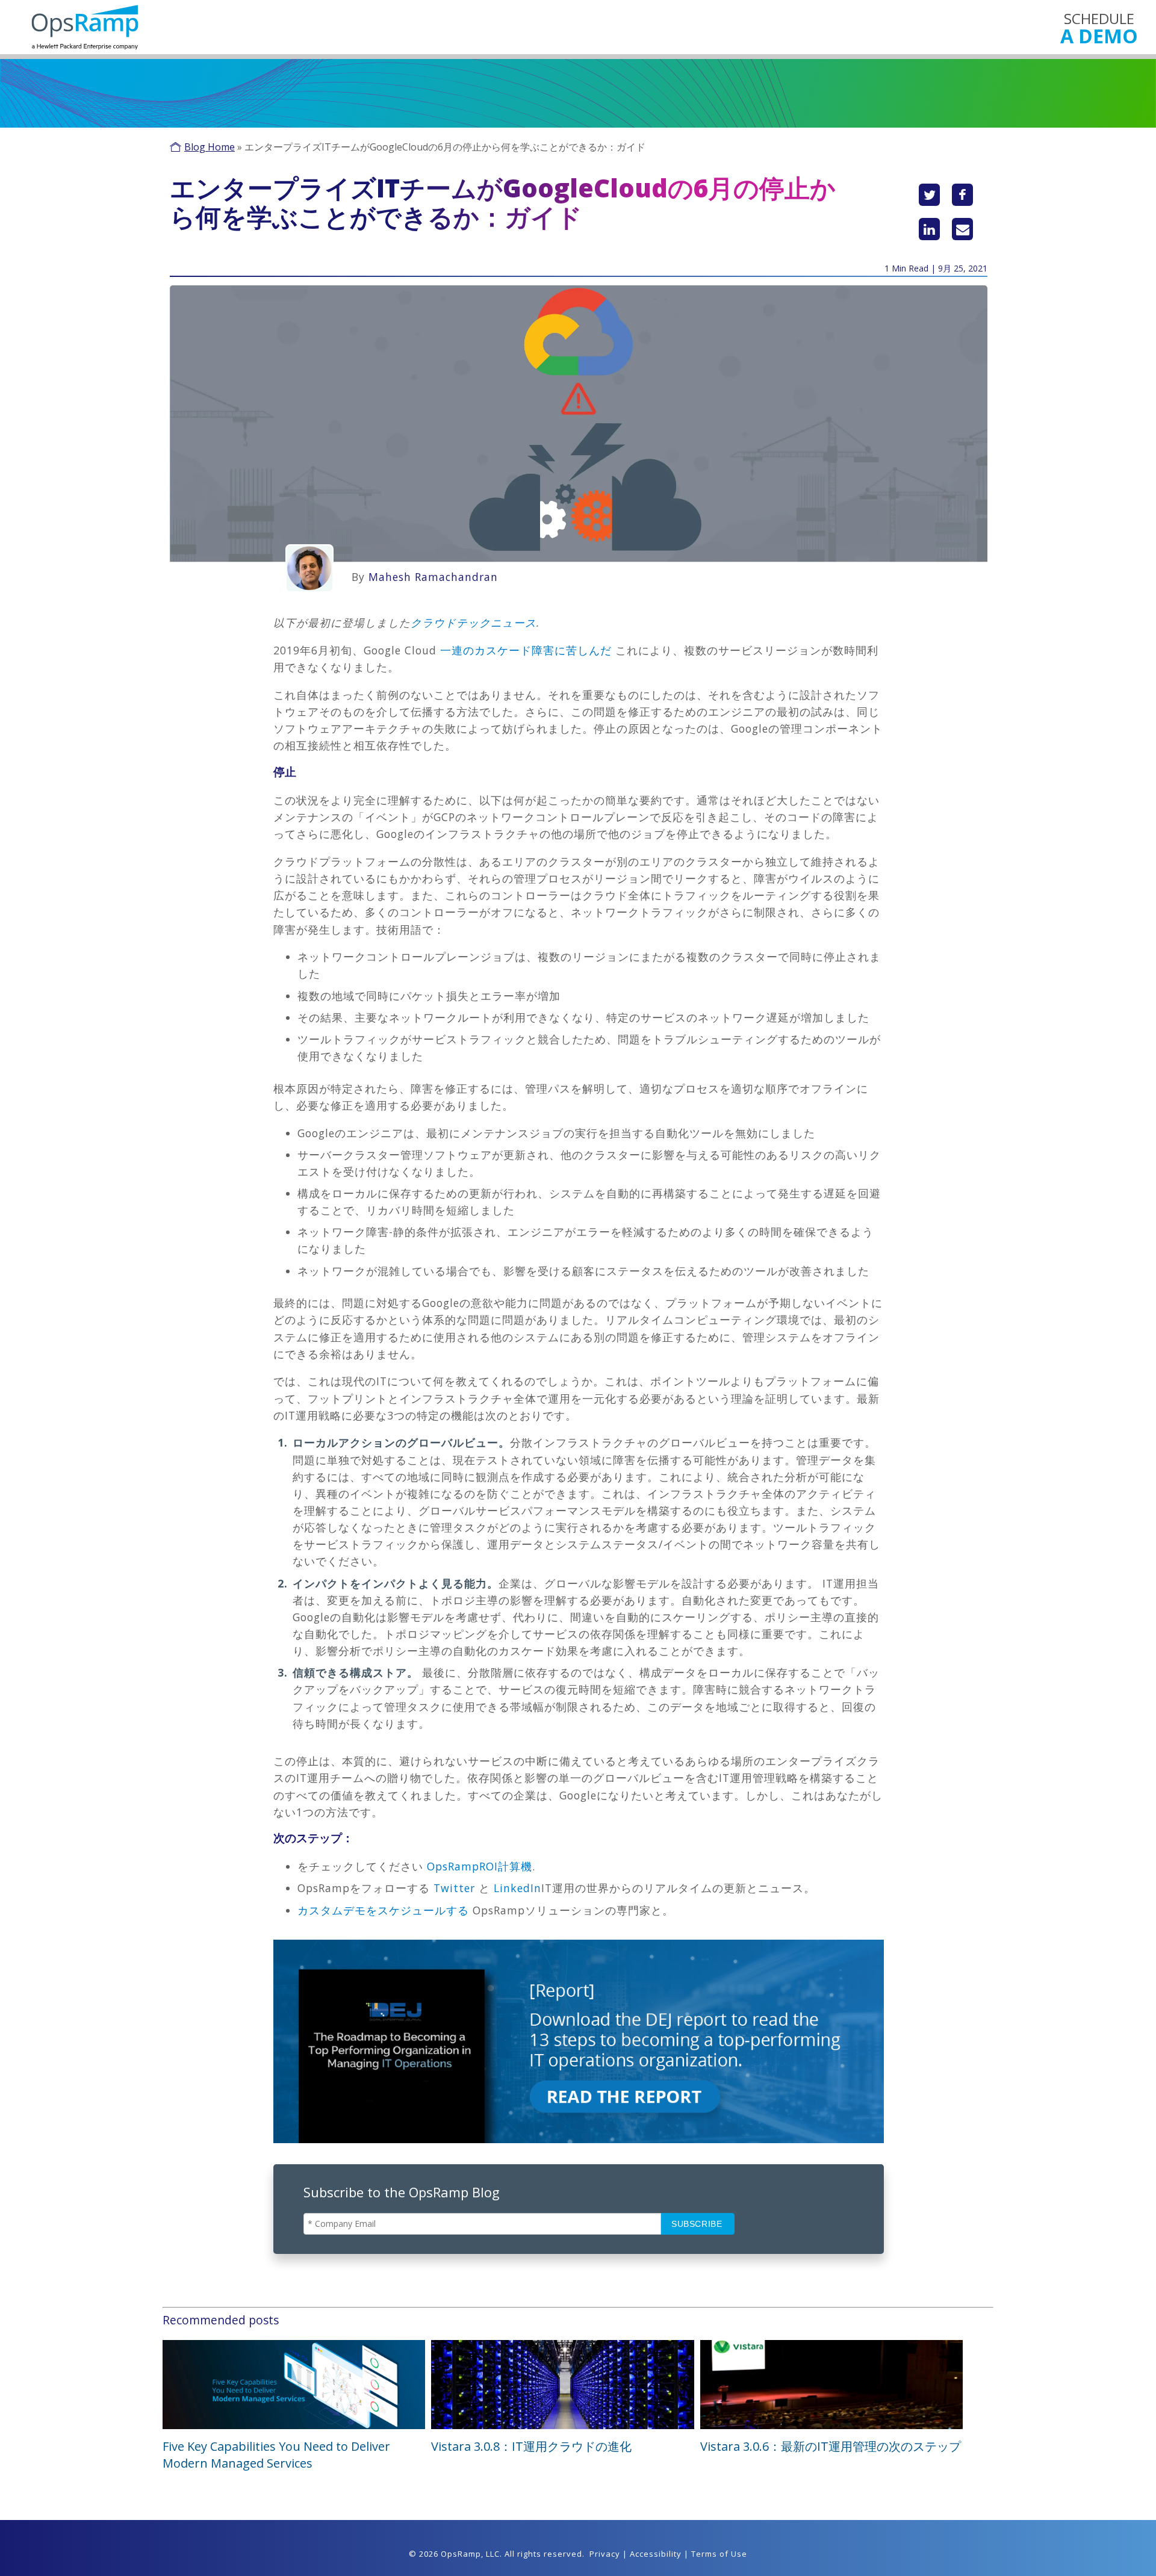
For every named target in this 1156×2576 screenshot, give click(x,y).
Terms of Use (719, 2554)
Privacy (605, 2554)
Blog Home (210, 147)
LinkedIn (517, 1888)
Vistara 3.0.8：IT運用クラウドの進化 (531, 2446)
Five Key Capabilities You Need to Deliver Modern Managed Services (276, 2455)
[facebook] (962, 195)
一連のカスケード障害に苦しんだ (526, 650)
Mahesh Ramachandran (433, 577)
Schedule (1099, 27)
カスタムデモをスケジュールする (383, 1910)
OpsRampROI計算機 (480, 1866)
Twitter (454, 1888)
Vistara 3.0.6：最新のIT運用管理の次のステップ (831, 2446)
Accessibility (656, 2554)
